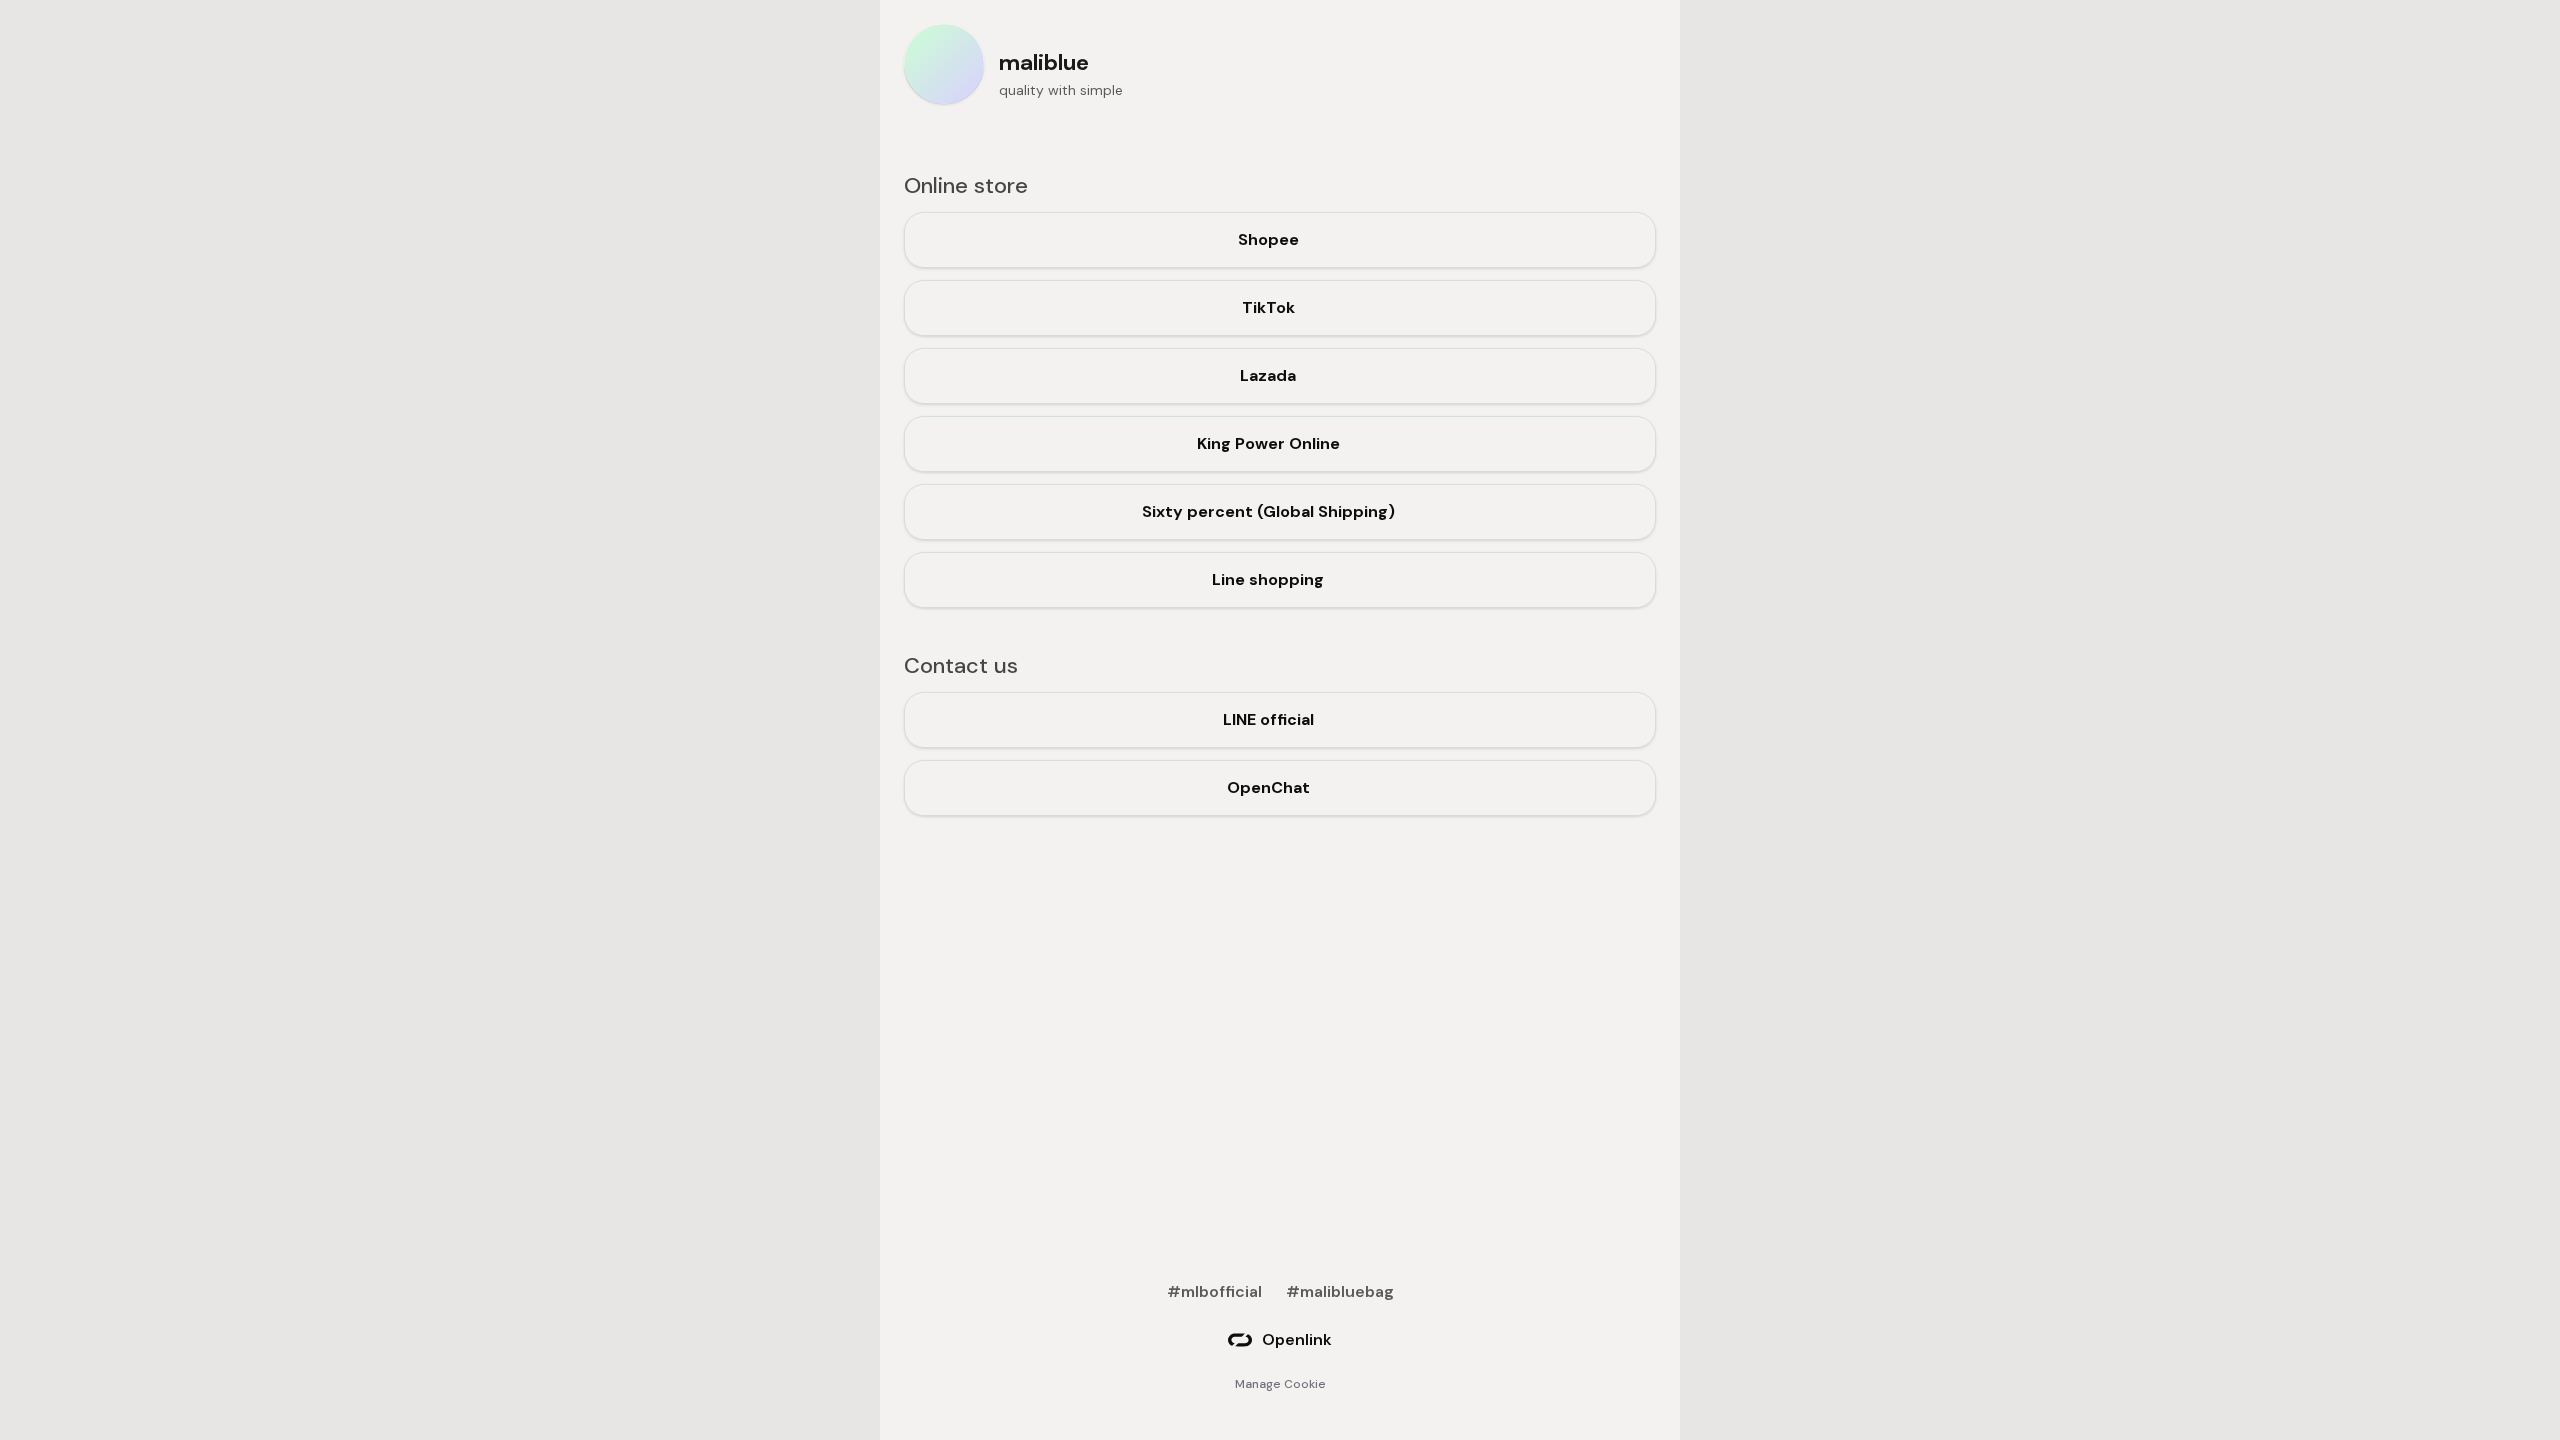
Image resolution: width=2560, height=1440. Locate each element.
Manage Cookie (1280, 1384)
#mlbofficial (1214, 1291)
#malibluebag (1340, 1291)
